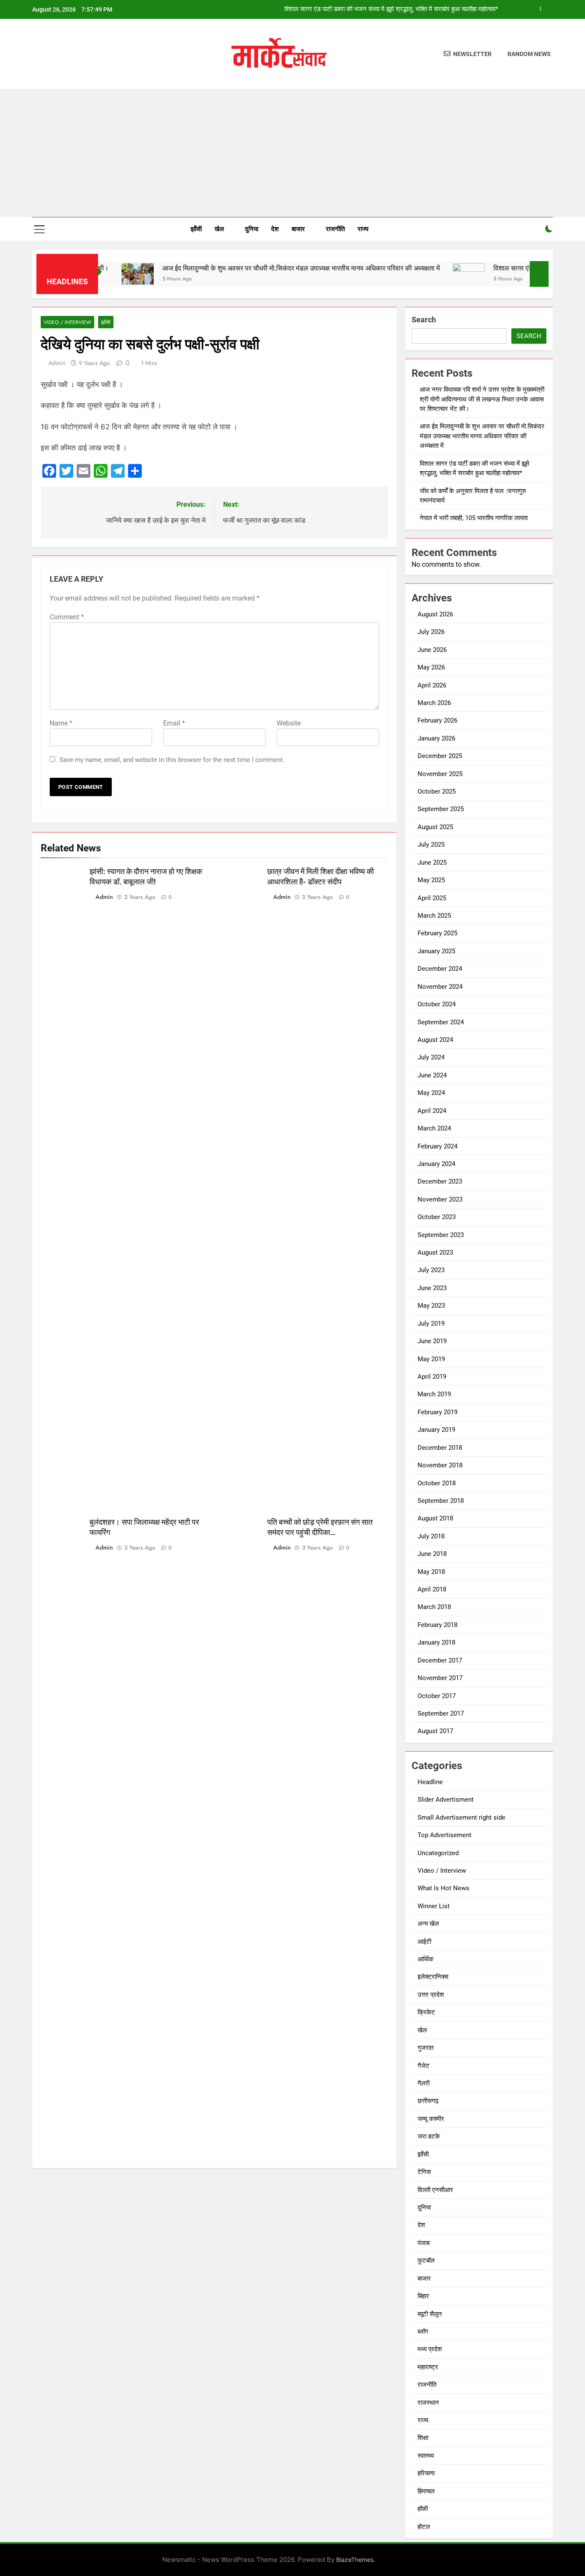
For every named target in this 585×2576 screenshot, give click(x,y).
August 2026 (435, 614)
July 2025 (431, 845)
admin (57, 363)
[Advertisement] (292, 153)
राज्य (363, 229)
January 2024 (436, 1164)
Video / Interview (67, 322)
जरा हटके (429, 2136)
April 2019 (432, 1377)
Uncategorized (438, 1853)
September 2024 (441, 1022)
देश (275, 229)
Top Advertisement (445, 1835)
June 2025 (432, 863)
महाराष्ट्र (428, 2367)
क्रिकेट (426, 2012)
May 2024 (431, 1093)
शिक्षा (423, 2438)
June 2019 (432, 1341)
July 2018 (431, 1536)
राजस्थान (428, 2403)
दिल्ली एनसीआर (435, 2190)
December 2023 (440, 1181)
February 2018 (437, 1625)
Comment (67, 617)
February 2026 (437, 720)
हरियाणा (426, 2473)
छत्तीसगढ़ (428, 2101)
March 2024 (434, 1128)
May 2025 (431, 880)
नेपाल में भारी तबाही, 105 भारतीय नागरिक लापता (474, 518)
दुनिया (252, 229)
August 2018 (435, 1518)
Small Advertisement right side (461, 1817)
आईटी (424, 1942)
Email (174, 723)
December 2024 (440, 969)
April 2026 (432, 685)
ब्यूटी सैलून (430, 2314)
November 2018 (440, 1465)
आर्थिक (425, 1959)
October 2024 (437, 1004)
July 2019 (431, 1324)
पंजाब (424, 2243)
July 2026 (431, 632)
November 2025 (440, 774)
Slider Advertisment (446, 1800)
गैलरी (424, 2083)
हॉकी (423, 2509)
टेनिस (424, 2172)
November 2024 (440, 987)
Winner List (434, 1906)
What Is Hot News (443, 1888)
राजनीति (335, 229)
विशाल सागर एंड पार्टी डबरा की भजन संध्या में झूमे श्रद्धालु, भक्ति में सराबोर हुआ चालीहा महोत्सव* (391, 9)
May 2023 (431, 1306)
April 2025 (432, 898)
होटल (424, 2527)
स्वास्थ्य (426, 2456)
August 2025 (435, 827)
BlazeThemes (355, 2560)
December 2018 (440, 1448)
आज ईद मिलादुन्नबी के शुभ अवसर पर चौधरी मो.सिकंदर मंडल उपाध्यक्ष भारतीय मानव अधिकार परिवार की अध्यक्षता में (257, 268)
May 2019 (431, 1359)
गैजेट (424, 2066)
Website (289, 723)
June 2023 (432, 1288)
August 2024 (435, 1040)
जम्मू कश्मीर (431, 2119)
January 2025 (436, 951)
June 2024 (432, 1075)
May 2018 (431, 1572)
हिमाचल (426, 2491)
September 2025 (441, 809)
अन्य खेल (428, 1924)
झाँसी (196, 229)
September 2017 (441, 1713)
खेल (219, 229)
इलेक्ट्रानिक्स (433, 1977)
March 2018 (434, 1607)
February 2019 (437, 1412)
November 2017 (440, 1678)
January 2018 (436, 1642)
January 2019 (436, 1430)
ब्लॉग (423, 2332)
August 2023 (435, 1252)
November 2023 (440, 1199)
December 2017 (440, 1660)
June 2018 (432, 1554)
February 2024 (437, 1146)
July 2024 (431, 1057)
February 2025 (437, 933)
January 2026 (436, 738)
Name (61, 723)
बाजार (298, 229)
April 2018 (432, 1589)
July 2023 (431, 1270)
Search (424, 320)
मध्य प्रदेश (430, 2349)
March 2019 (434, 1394)
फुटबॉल (426, 2261)
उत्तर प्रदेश (431, 1995)
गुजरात (425, 2048)
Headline (430, 1782)
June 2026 (432, 650)
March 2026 (434, 703)
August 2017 (435, 1731)
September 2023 (441, 1235)
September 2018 (441, 1501)
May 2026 (431, 667)
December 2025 (440, 756)
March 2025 (434, 916)
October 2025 (437, 791)
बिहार (423, 2296)
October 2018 (437, 1483)
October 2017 (437, 1696)
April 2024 (432, 1111)
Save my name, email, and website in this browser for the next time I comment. (172, 760)
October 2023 (437, 1217)
